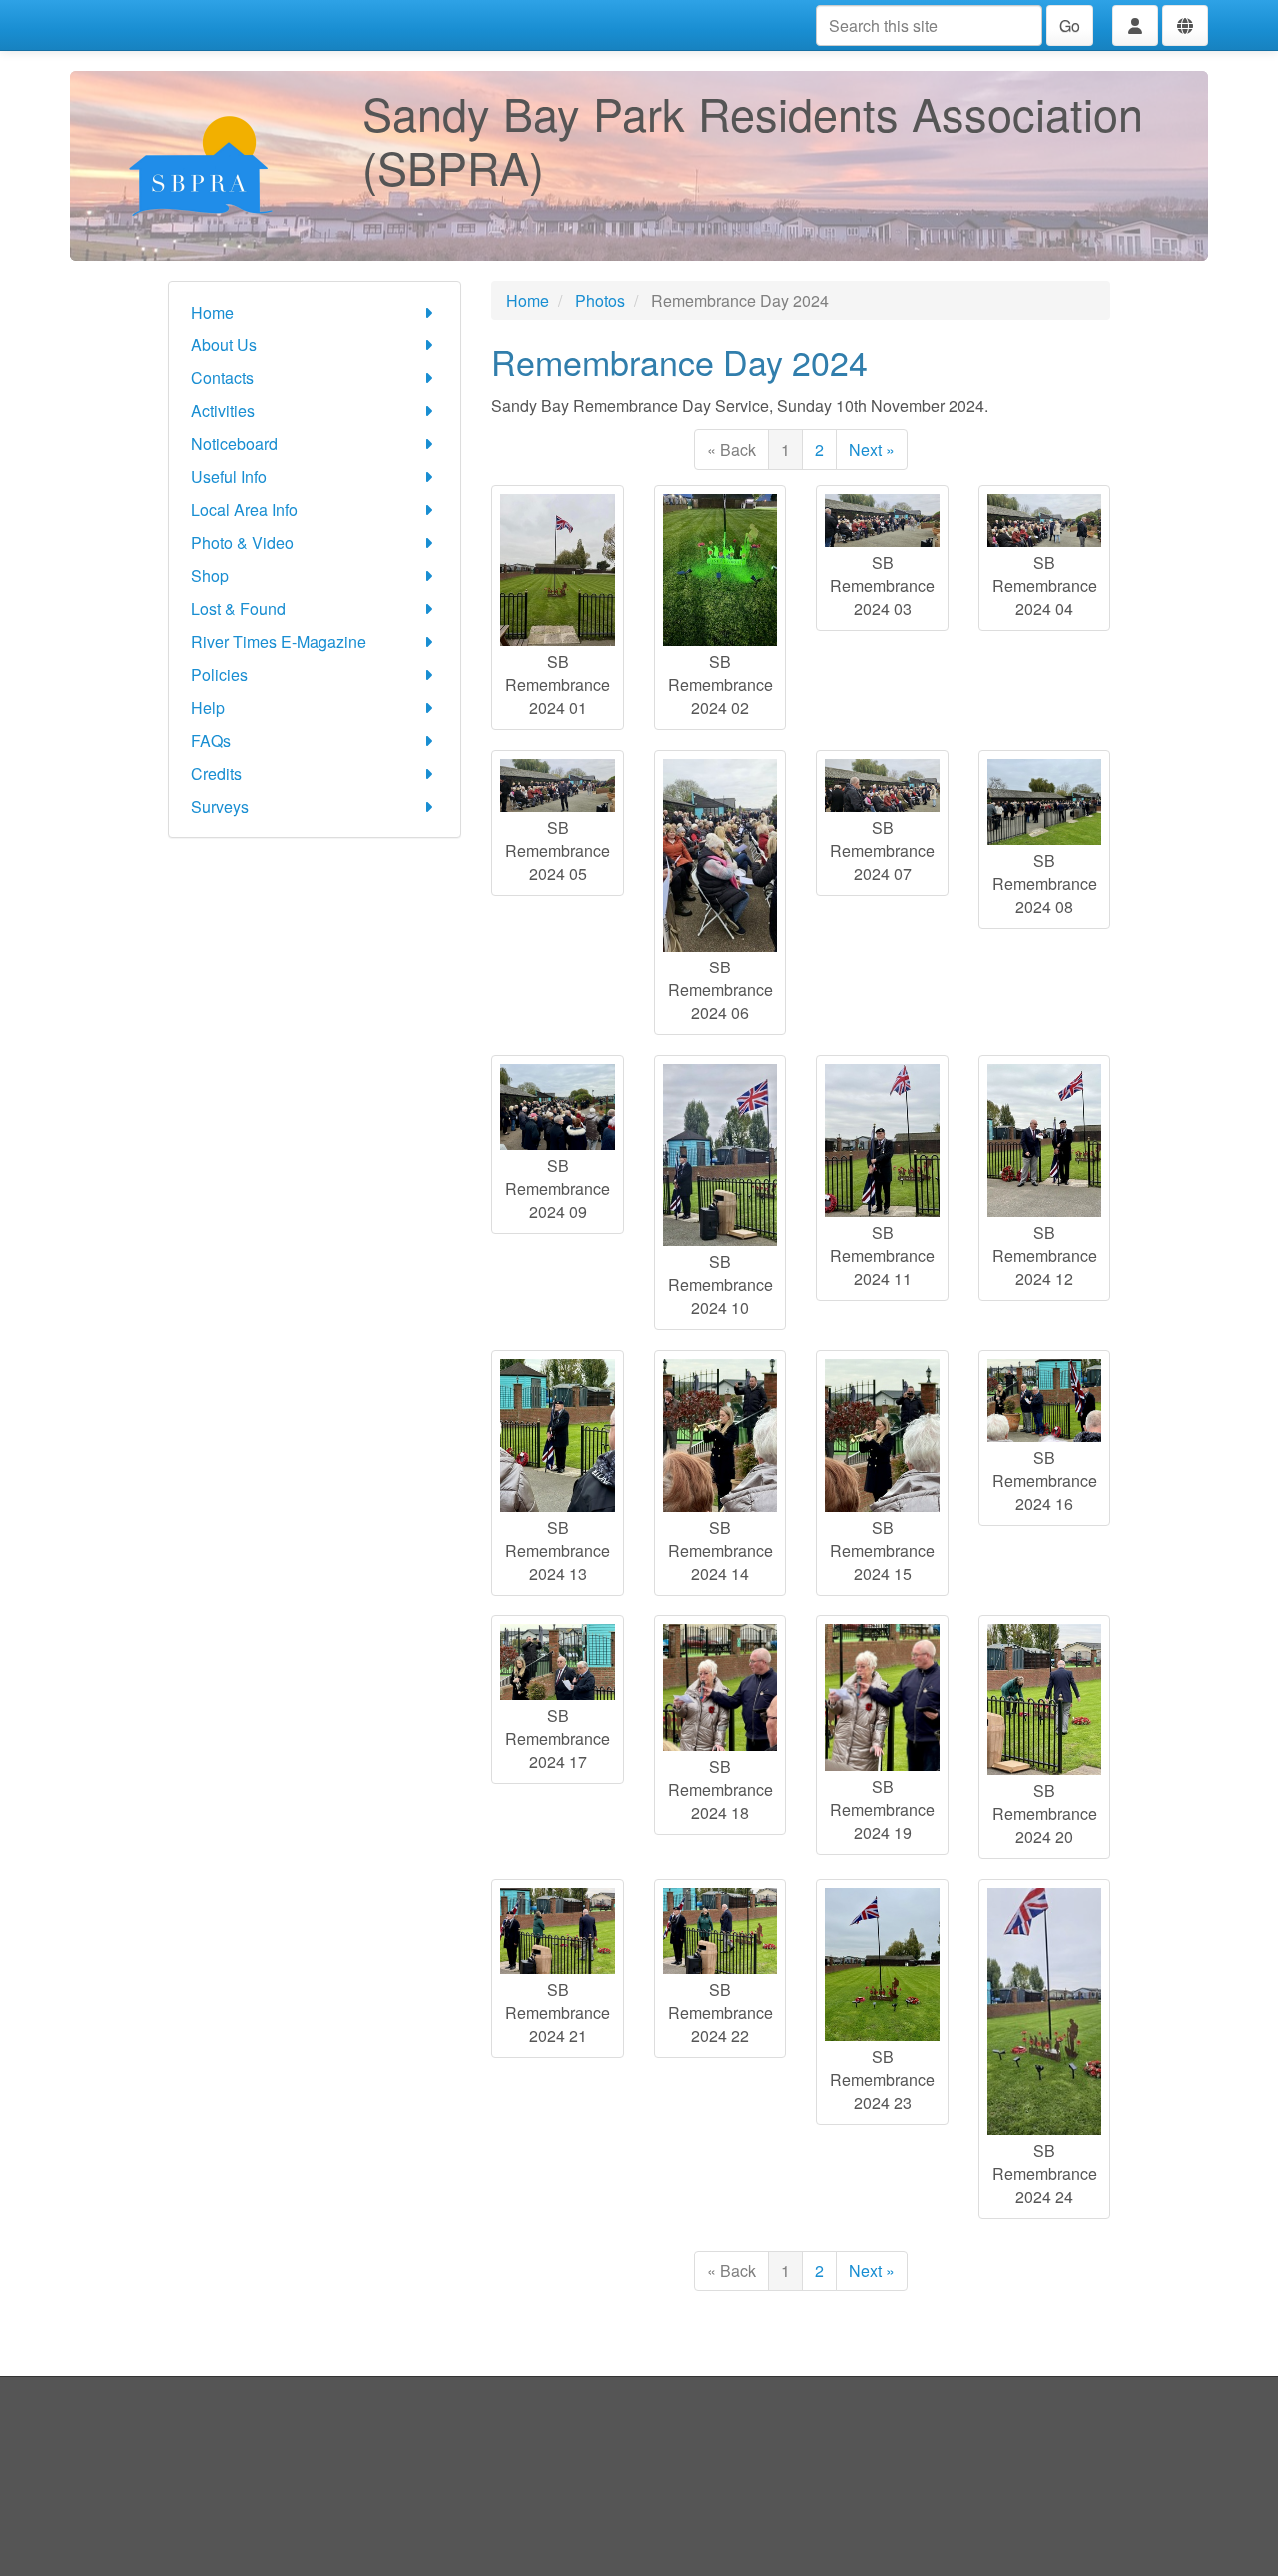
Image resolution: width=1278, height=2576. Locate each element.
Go (1070, 25)
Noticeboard (234, 444)
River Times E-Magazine (279, 642)
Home (212, 312)
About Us (224, 345)
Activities (223, 411)
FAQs (211, 740)
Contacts (222, 378)
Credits (216, 773)
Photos (600, 300)
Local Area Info (244, 510)
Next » (872, 450)
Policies (219, 674)
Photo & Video (242, 543)
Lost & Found (238, 609)
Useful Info (229, 477)
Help (208, 707)
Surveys (220, 806)
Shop (210, 576)
